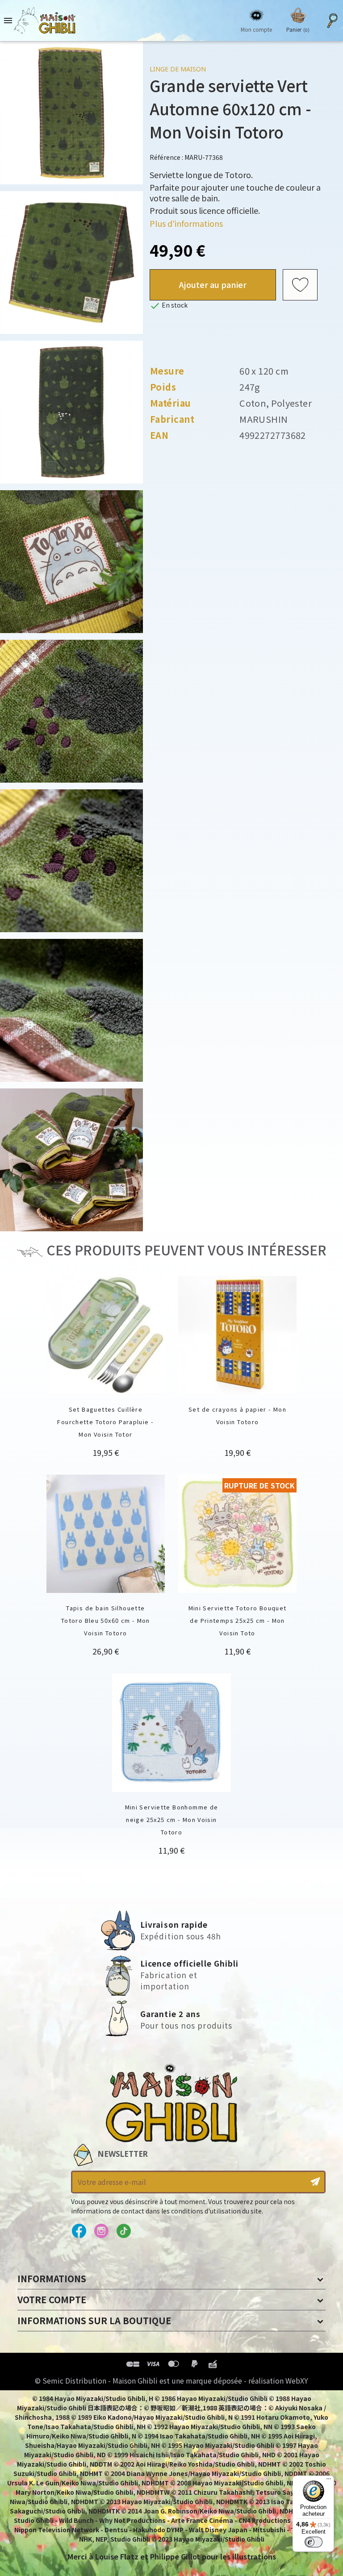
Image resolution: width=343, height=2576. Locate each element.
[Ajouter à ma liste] (300, 285)
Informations (52, 2278)
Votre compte (52, 2299)
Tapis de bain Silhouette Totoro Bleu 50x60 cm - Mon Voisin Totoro (106, 1620)
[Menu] (329, 2481)
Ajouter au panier (213, 284)
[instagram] (101, 2231)
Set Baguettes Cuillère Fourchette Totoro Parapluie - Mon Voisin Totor (105, 1422)
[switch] (314, 2542)
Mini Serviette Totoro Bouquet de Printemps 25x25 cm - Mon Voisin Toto (238, 1620)
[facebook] (79, 2231)
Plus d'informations (186, 223)
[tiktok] (123, 2231)
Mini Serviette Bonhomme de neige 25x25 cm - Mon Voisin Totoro (172, 1819)
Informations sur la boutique (94, 2320)
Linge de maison (178, 69)
